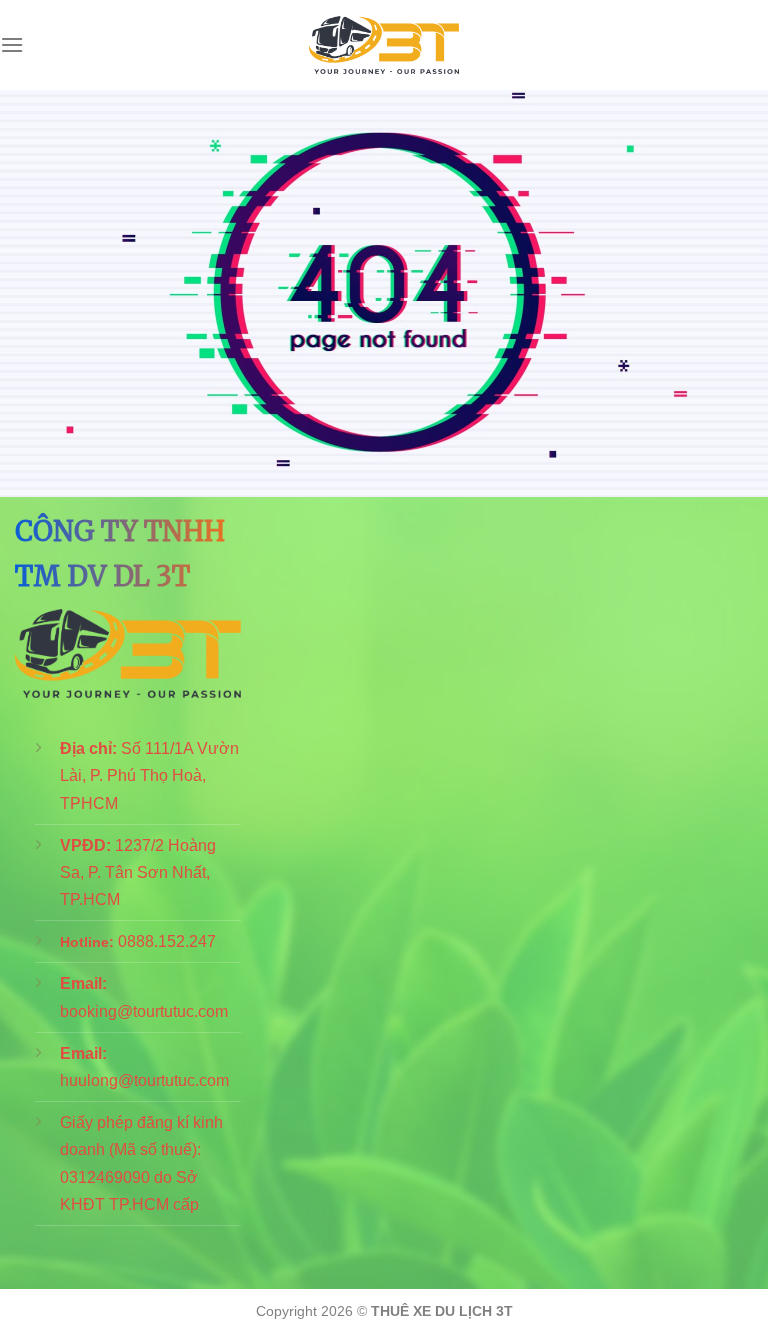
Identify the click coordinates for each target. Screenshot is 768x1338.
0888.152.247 (167, 941)
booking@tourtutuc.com (144, 1011)
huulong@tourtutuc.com (144, 1080)
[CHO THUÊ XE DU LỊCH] (384, 45)
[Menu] (12, 44)
